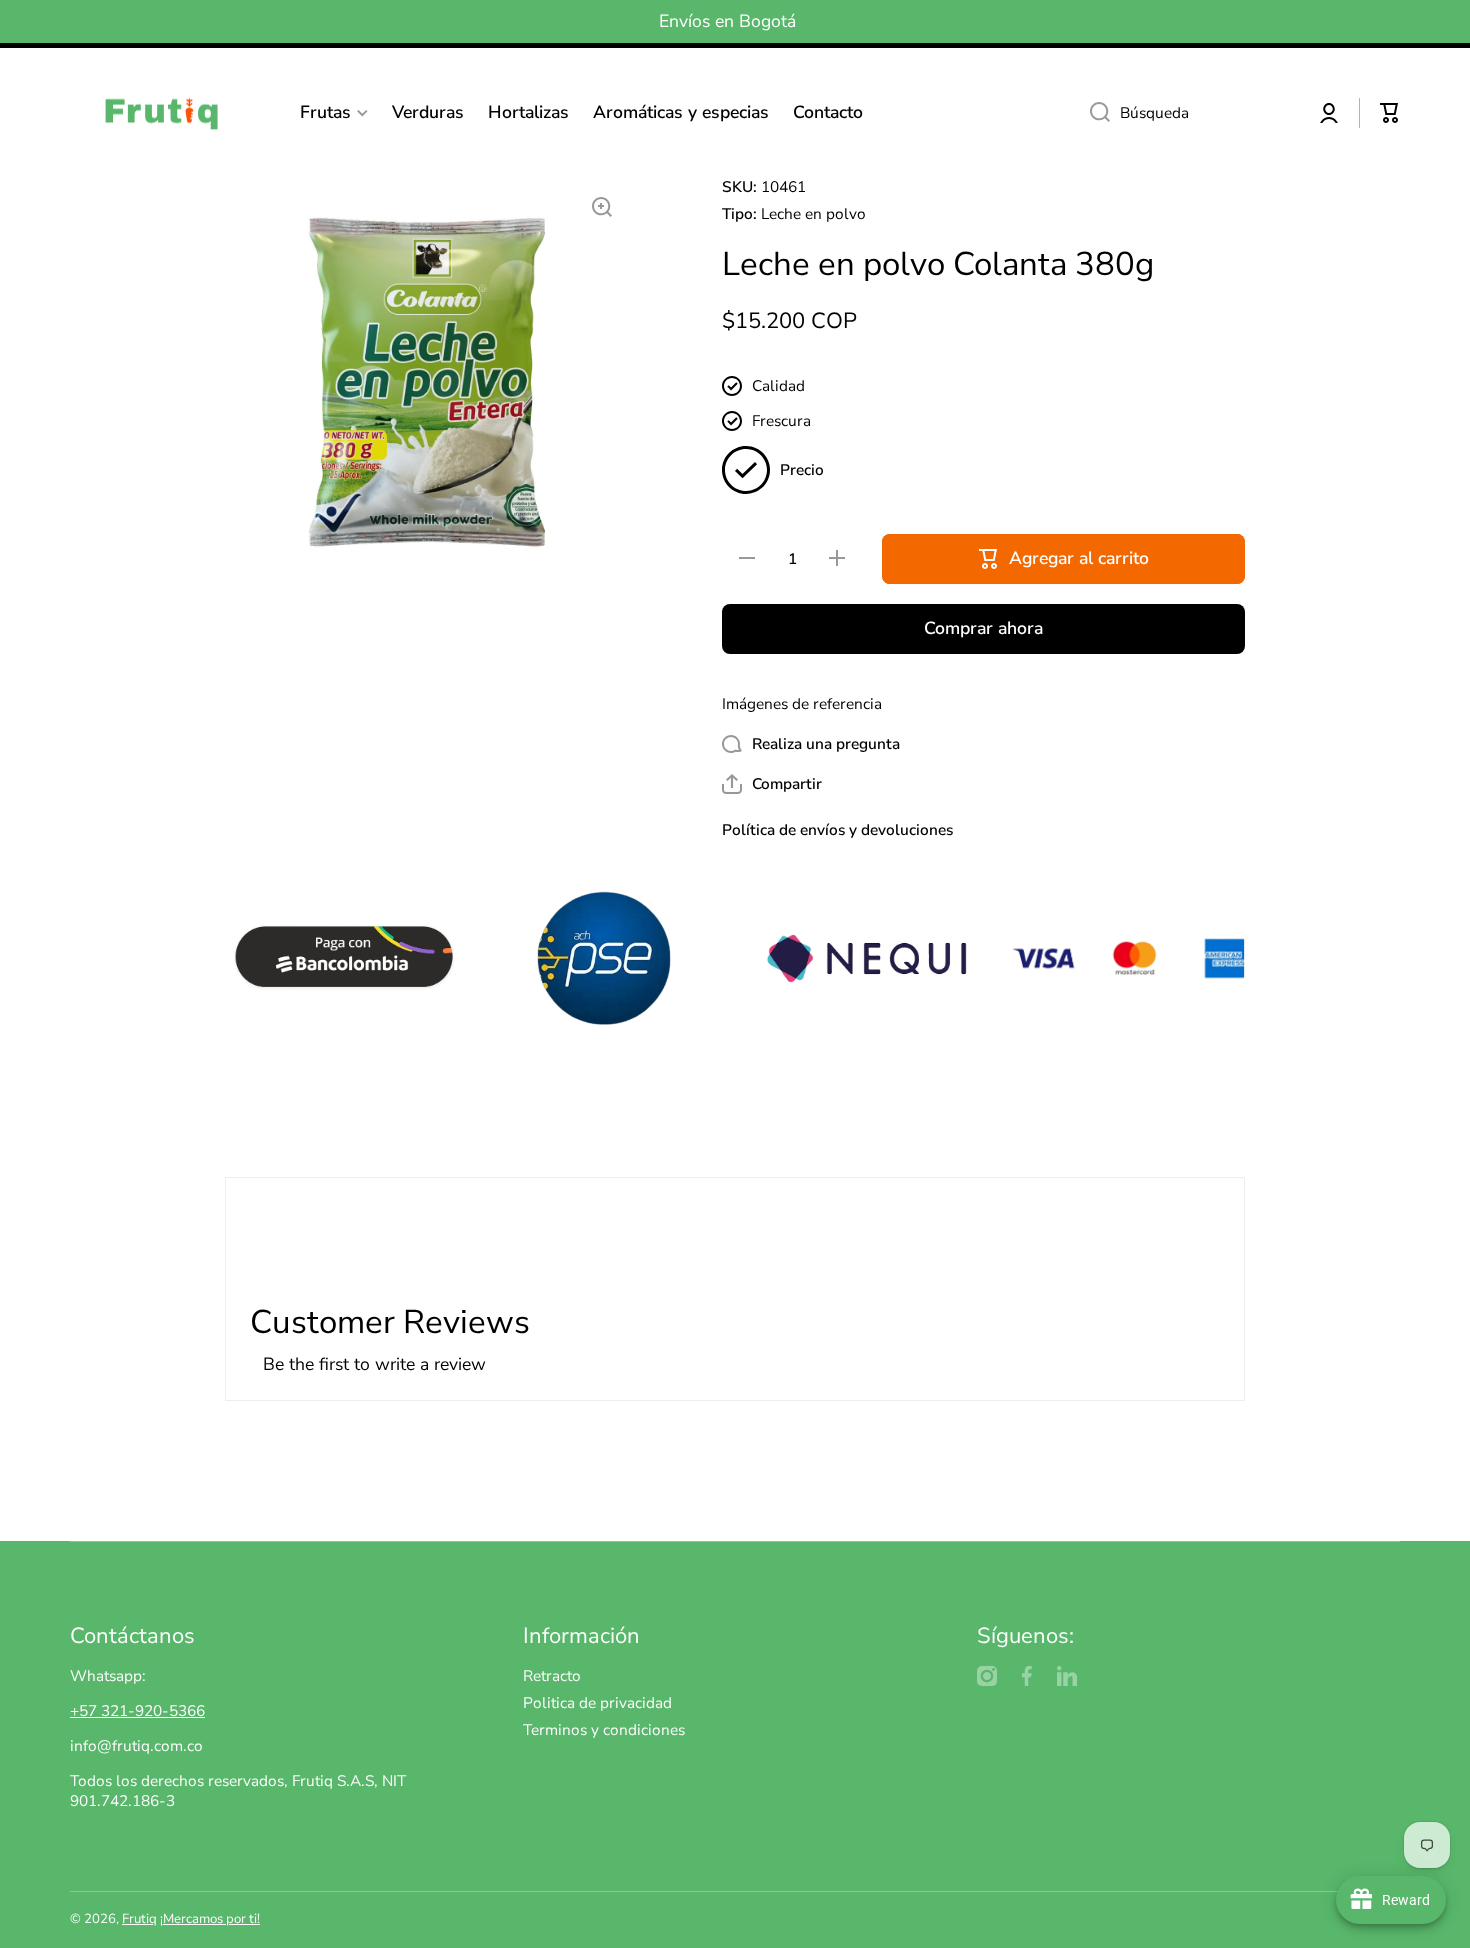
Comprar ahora (983, 628)
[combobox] (1187, 113)
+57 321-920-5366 (137, 1710)
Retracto (552, 1675)
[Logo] (170, 112)
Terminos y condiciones (604, 1729)
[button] (1390, 113)
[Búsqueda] (1092, 113)
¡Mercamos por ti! (210, 1919)
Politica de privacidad (597, 1702)
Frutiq (139, 1919)
